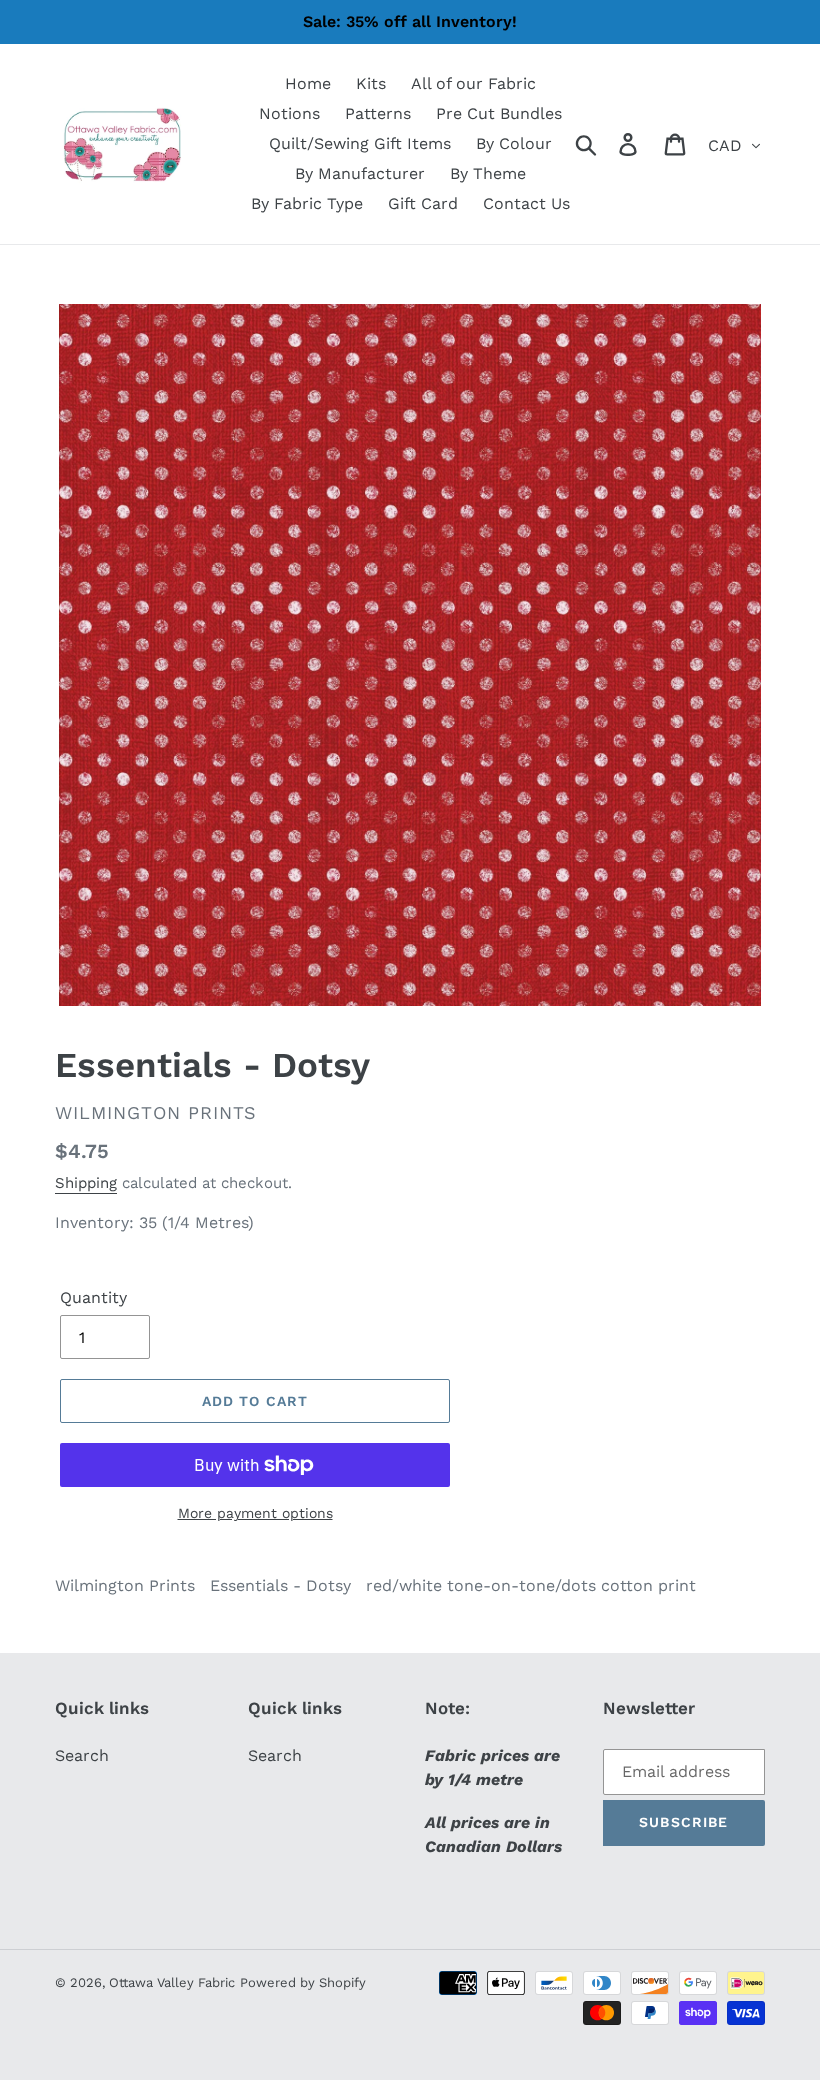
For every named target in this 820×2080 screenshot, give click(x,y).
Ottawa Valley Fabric (172, 1982)
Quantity (93, 1297)
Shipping (86, 1183)
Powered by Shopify (303, 1982)
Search (82, 1755)
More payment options (255, 1513)
